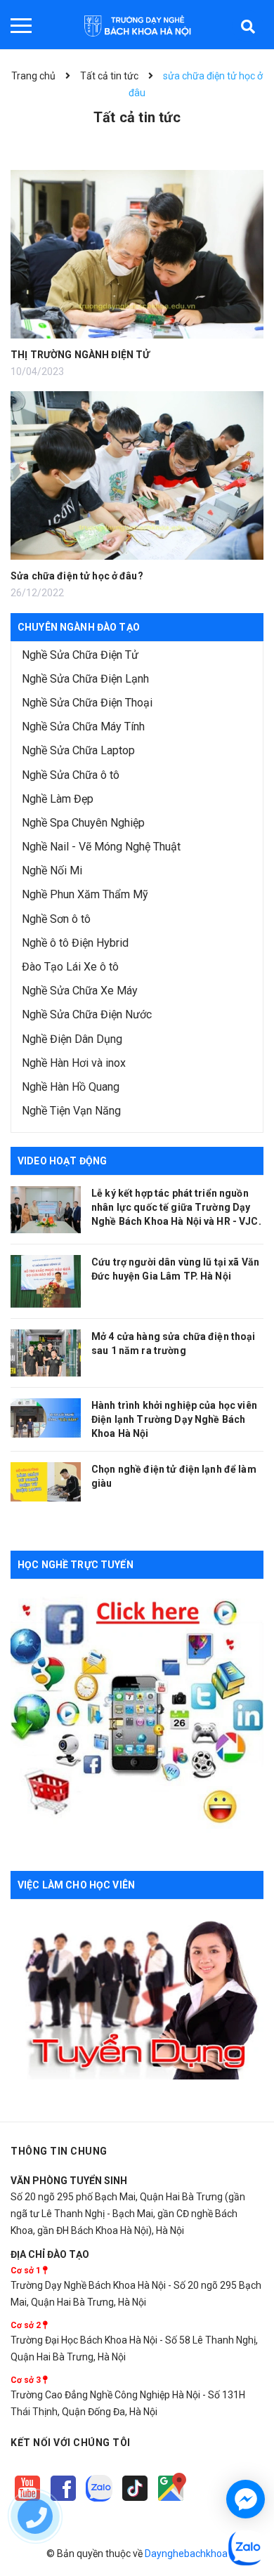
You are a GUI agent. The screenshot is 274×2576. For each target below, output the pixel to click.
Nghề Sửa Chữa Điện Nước (87, 1014)
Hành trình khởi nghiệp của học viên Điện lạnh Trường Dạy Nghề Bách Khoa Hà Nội (174, 1419)
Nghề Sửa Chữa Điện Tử (80, 655)
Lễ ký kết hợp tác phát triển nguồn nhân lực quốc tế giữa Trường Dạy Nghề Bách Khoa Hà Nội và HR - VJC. (176, 1207)
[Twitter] (100, 2502)
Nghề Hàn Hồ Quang (71, 1087)
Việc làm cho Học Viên (76, 1885)
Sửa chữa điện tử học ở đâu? (77, 576)
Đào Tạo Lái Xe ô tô (70, 967)
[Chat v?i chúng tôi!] (246, 2499)
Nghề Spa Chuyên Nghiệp (83, 823)
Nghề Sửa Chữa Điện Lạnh (85, 679)
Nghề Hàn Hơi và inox (74, 1063)
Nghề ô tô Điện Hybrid (75, 943)
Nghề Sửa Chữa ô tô (71, 775)
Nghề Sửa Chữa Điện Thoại (87, 703)
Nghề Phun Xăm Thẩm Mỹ (85, 894)
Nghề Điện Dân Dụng (72, 1039)
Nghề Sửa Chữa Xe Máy (80, 991)
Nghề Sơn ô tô (56, 919)
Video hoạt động (62, 1161)
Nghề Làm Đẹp (58, 799)
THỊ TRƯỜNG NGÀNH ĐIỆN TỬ (80, 355)
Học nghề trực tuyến (76, 1565)
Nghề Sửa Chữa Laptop (78, 750)
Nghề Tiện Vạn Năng (71, 1111)
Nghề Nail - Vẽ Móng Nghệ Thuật (101, 847)
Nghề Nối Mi (52, 870)
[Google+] (136, 2502)
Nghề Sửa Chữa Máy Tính (83, 727)
